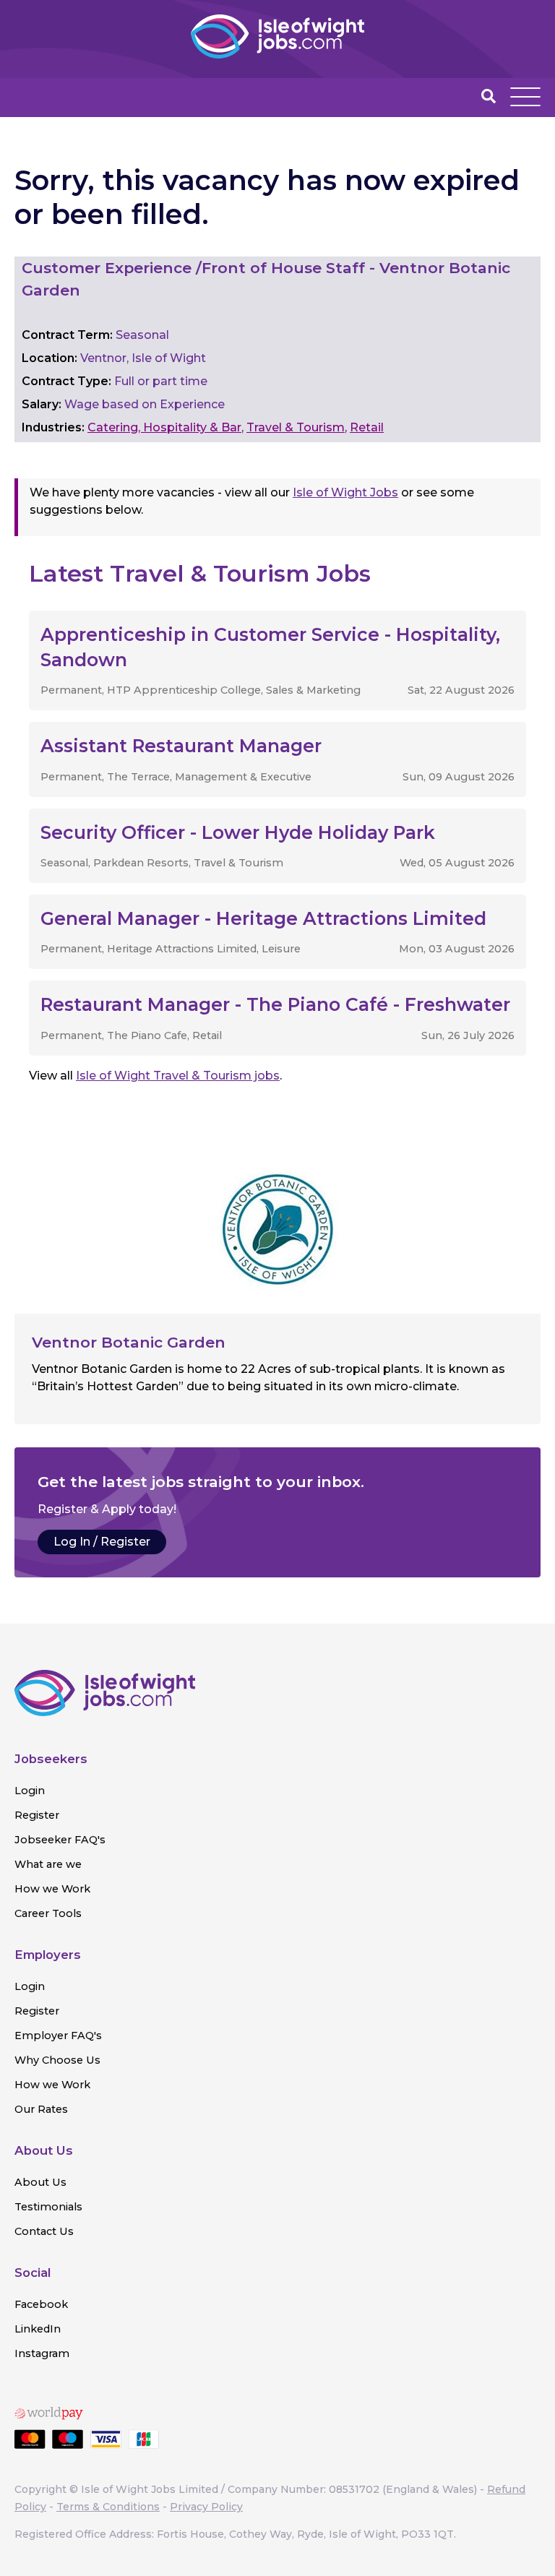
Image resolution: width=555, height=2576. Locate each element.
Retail (367, 427)
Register (37, 1815)
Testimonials (48, 2207)
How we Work (52, 1889)
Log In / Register (102, 1542)
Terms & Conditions (108, 2507)
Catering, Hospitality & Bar (164, 427)
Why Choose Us (57, 2060)
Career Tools (48, 1913)
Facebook (41, 2304)
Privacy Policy (206, 2507)
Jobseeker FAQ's (60, 1840)
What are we (48, 1864)
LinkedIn (38, 2329)
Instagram (42, 2353)
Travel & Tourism (296, 427)
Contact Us (44, 2231)
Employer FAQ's (58, 2036)
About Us (40, 2182)
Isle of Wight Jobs (345, 492)
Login (30, 1791)
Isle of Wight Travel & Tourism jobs (178, 1076)
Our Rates (41, 2109)
